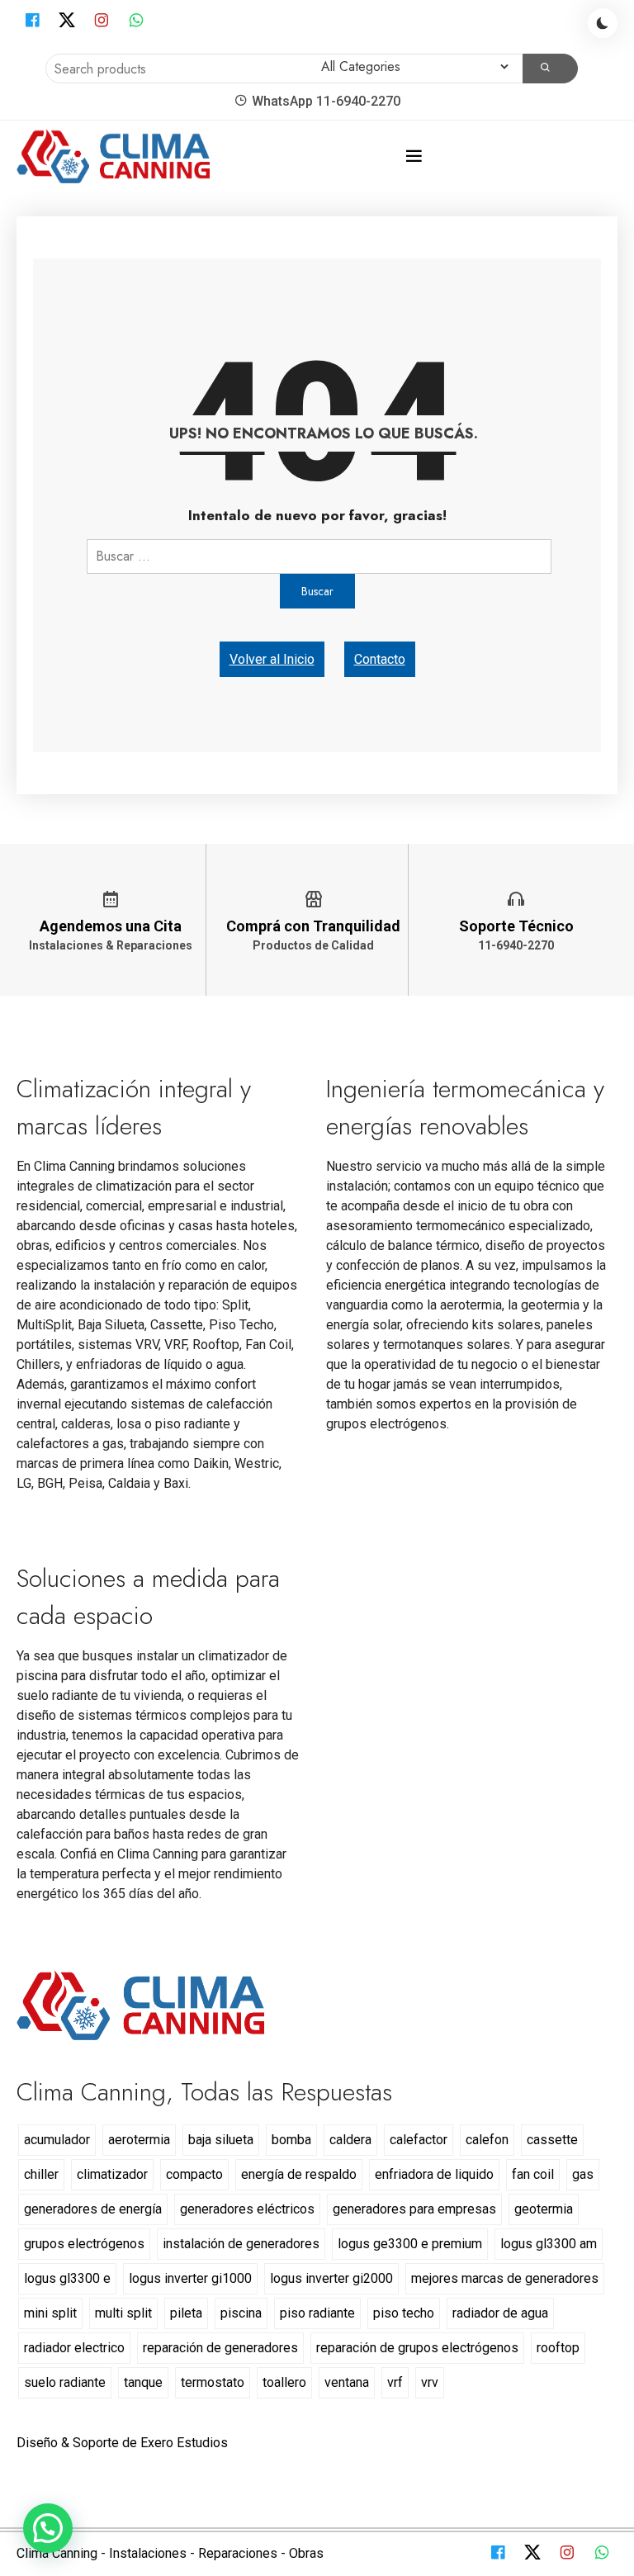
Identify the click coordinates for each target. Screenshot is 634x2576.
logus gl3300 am (549, 2244)
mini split (50, 2313)
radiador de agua (500, 2313)
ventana (347, 2382)
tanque (143, 2382)
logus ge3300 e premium (410, 2244)
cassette (552, 2140)
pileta (186, 2313)
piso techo (404, 2313)
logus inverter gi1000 (190, 2278)
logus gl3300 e (67, 2278)
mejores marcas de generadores (505, 2278)
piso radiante (317, 2313)
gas (583, 2174)
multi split (123, 2313)
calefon (487, 2140)
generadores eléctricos (247, 2209)
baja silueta (221, 2140)
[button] (48, 2528)
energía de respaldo (299, 2174)
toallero (284, 2382)
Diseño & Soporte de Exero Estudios (122, 2443)
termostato (213, 2382)
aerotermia (139, 2140)
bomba (291, 2140)
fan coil (533, 2174)
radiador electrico (74, 2348)
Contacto (380, 659)
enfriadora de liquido (434, 2174)
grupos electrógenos (84, 2244)
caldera (350, 2140)
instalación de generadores (241, 2244)
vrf (395, 2382)
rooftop (558, 2348)
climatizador (112, 2174)
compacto (194, 2174)
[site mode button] (603, 23)
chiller (41, 2174)
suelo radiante (65, 2382)
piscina (241, 2313)
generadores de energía (93, 2209)
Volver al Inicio (272, 659)
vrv (430, 2382)
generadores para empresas (414, 2209)
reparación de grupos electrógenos (417, 2348)
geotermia (544, 2209)
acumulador (57, 2140)
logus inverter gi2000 (331, 2278)
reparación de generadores (220, 2348)
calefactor (419, 2140)
